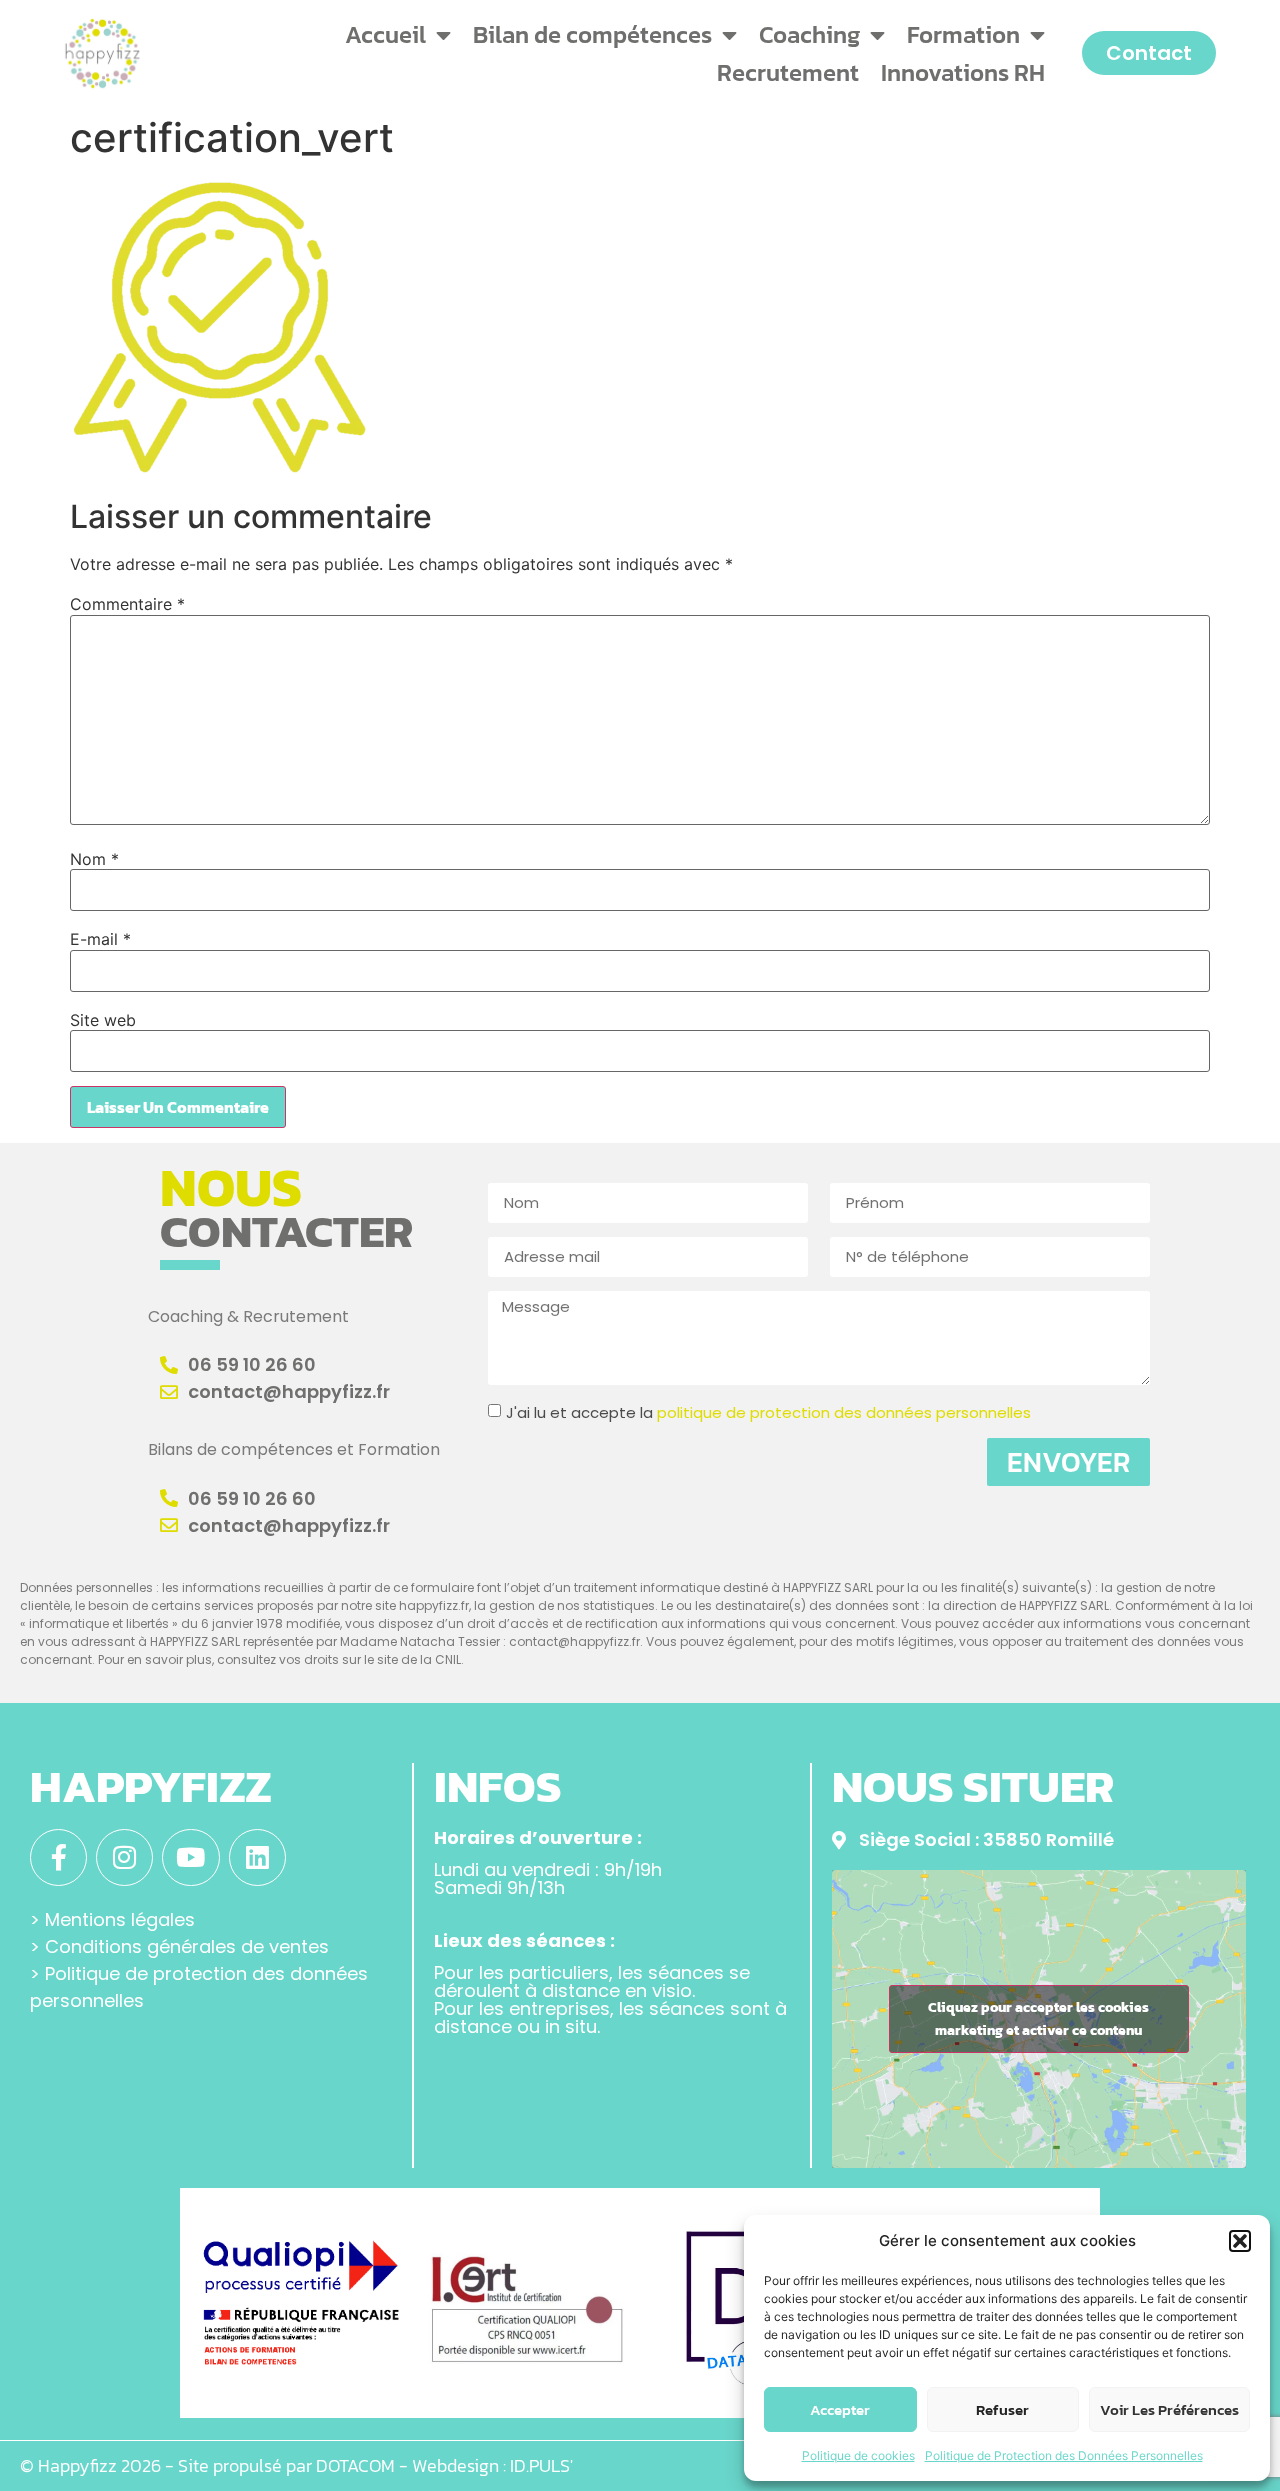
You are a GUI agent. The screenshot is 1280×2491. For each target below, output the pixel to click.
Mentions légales (120, 1919)
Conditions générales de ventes (187, 1946)
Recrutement (788, 72)
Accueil (385, 34)
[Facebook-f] (58, 1857)
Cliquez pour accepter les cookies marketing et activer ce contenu (1038, 2019)
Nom (94, 859)
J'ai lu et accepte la (768, 1412)
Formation (963, 34)
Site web (103, 1020)
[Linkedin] (257, 1857)
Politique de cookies (858, 2455)
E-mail (100, 939)
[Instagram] (124, 1857)
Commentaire (127, 604)
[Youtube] (190, 1857)
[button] (1240, 2241)
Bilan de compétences (592, 34)
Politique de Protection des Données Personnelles (1064, 2455)
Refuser (1002, 2409)
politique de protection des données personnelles (844, 1412)
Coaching (809, 34)
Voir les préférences (1169, 2409)
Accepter (840, 2409)
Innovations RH (963, 72)
